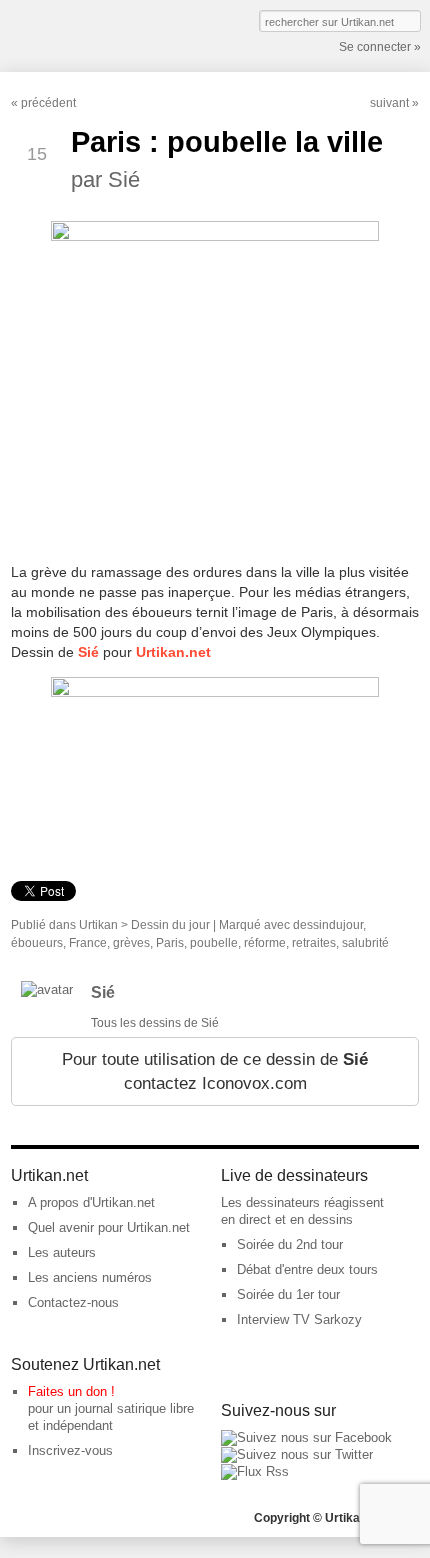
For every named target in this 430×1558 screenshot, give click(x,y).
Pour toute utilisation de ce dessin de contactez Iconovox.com (215, 1071)
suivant (389, 103)
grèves (131, 943)
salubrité (365, 943)
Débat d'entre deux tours (307, 1269)
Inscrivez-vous (70, 1450)
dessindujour (328, 925)
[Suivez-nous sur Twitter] (297, 1454)
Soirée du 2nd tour (290, 1244)
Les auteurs (62, 1252)
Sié (103, 992)
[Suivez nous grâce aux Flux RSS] (255, 1471)
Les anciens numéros (90, 1277)
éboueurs (37, 943)
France (88, 943)
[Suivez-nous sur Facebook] (306, 1437)
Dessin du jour (170, 925)
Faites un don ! (71, 1391)
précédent (48, 103)
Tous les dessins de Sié (155, 1023)
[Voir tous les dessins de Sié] (47, 989)
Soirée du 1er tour (288, 1294)
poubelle (214, 943)
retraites (314, 943)
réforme (265, 943)
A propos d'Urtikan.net (91, 1202)
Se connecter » (380, 47)
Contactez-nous (73, 1302)
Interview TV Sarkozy (299, 1319)
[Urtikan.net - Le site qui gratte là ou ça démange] (84, 34)
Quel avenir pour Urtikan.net (109, 1227)
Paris (170, 943)
